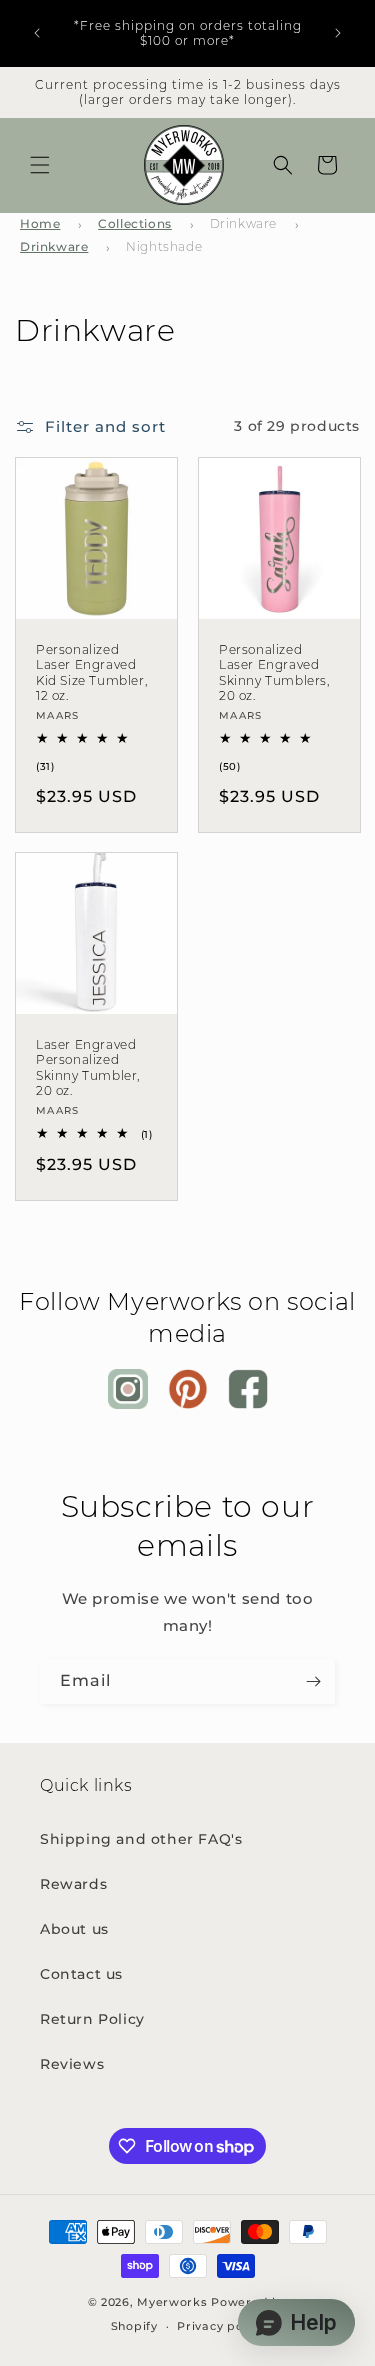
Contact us (81, 1974)
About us (74, 1929)
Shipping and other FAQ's (141, 1839)
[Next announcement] (338, 33)
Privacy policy (220, 2326)
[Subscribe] (313, 1681)
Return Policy (92, 2019)
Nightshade (164, 246)
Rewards (73, 1884)
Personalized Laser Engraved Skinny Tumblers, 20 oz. (274, 672)
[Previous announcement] (37, 33)
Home (40, 223)
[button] (40, 165)
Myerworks (172, 2302)
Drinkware (243, 223)
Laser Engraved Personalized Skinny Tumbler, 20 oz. (88, 1068)
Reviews (72, 2064)
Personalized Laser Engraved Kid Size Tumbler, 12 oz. (91, 672)
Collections (135, 223)
